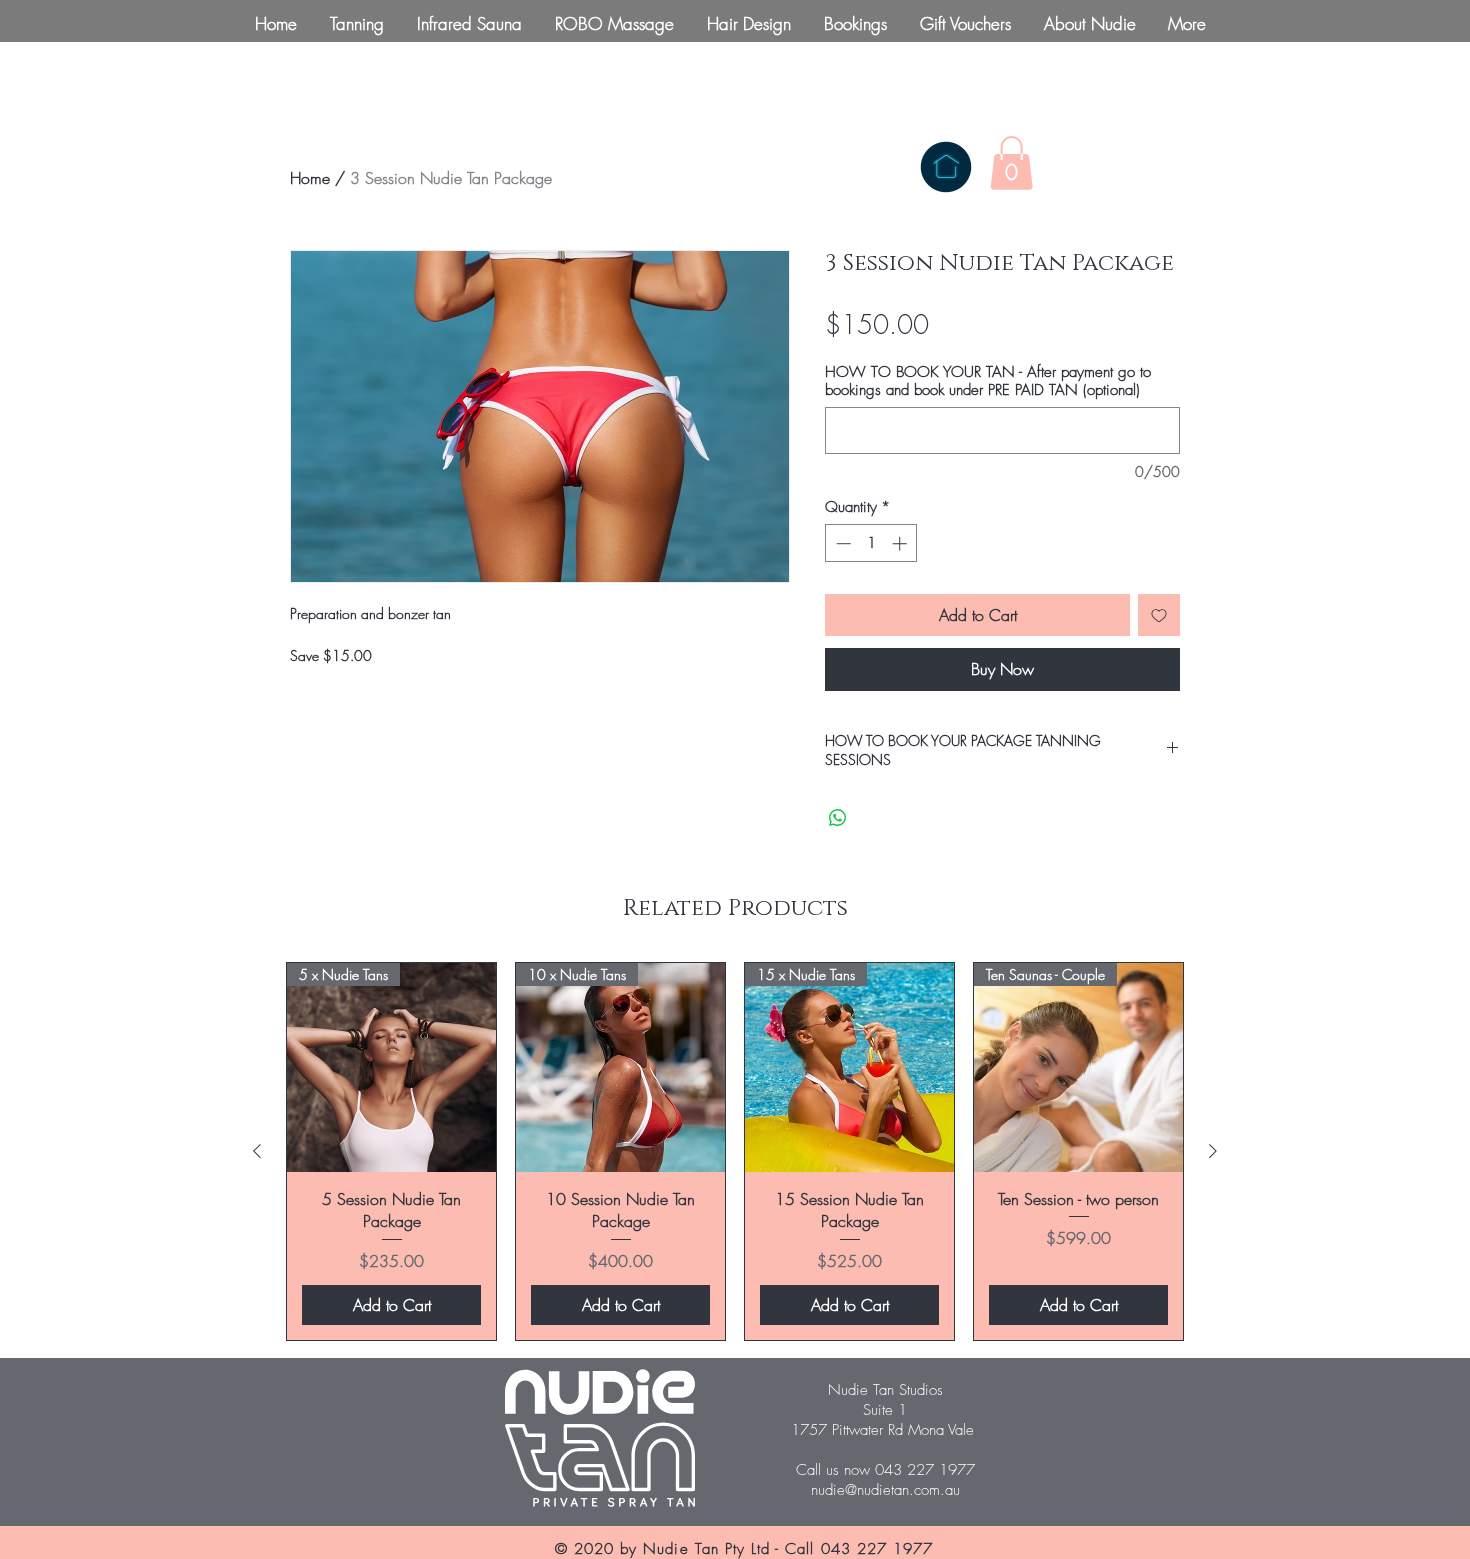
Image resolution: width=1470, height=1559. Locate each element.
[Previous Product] (257, 1151)
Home (310, 178)
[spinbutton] (871, 543)
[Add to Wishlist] (1159, 615)
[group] (735, 1151)
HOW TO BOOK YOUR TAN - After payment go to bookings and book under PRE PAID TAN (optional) (988, 381)
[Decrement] (841, 543)
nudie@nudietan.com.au (885, 1490)
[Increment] (901, 543)
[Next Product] (1213, 1151)
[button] (1011, 163)
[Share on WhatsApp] (838, 818)
